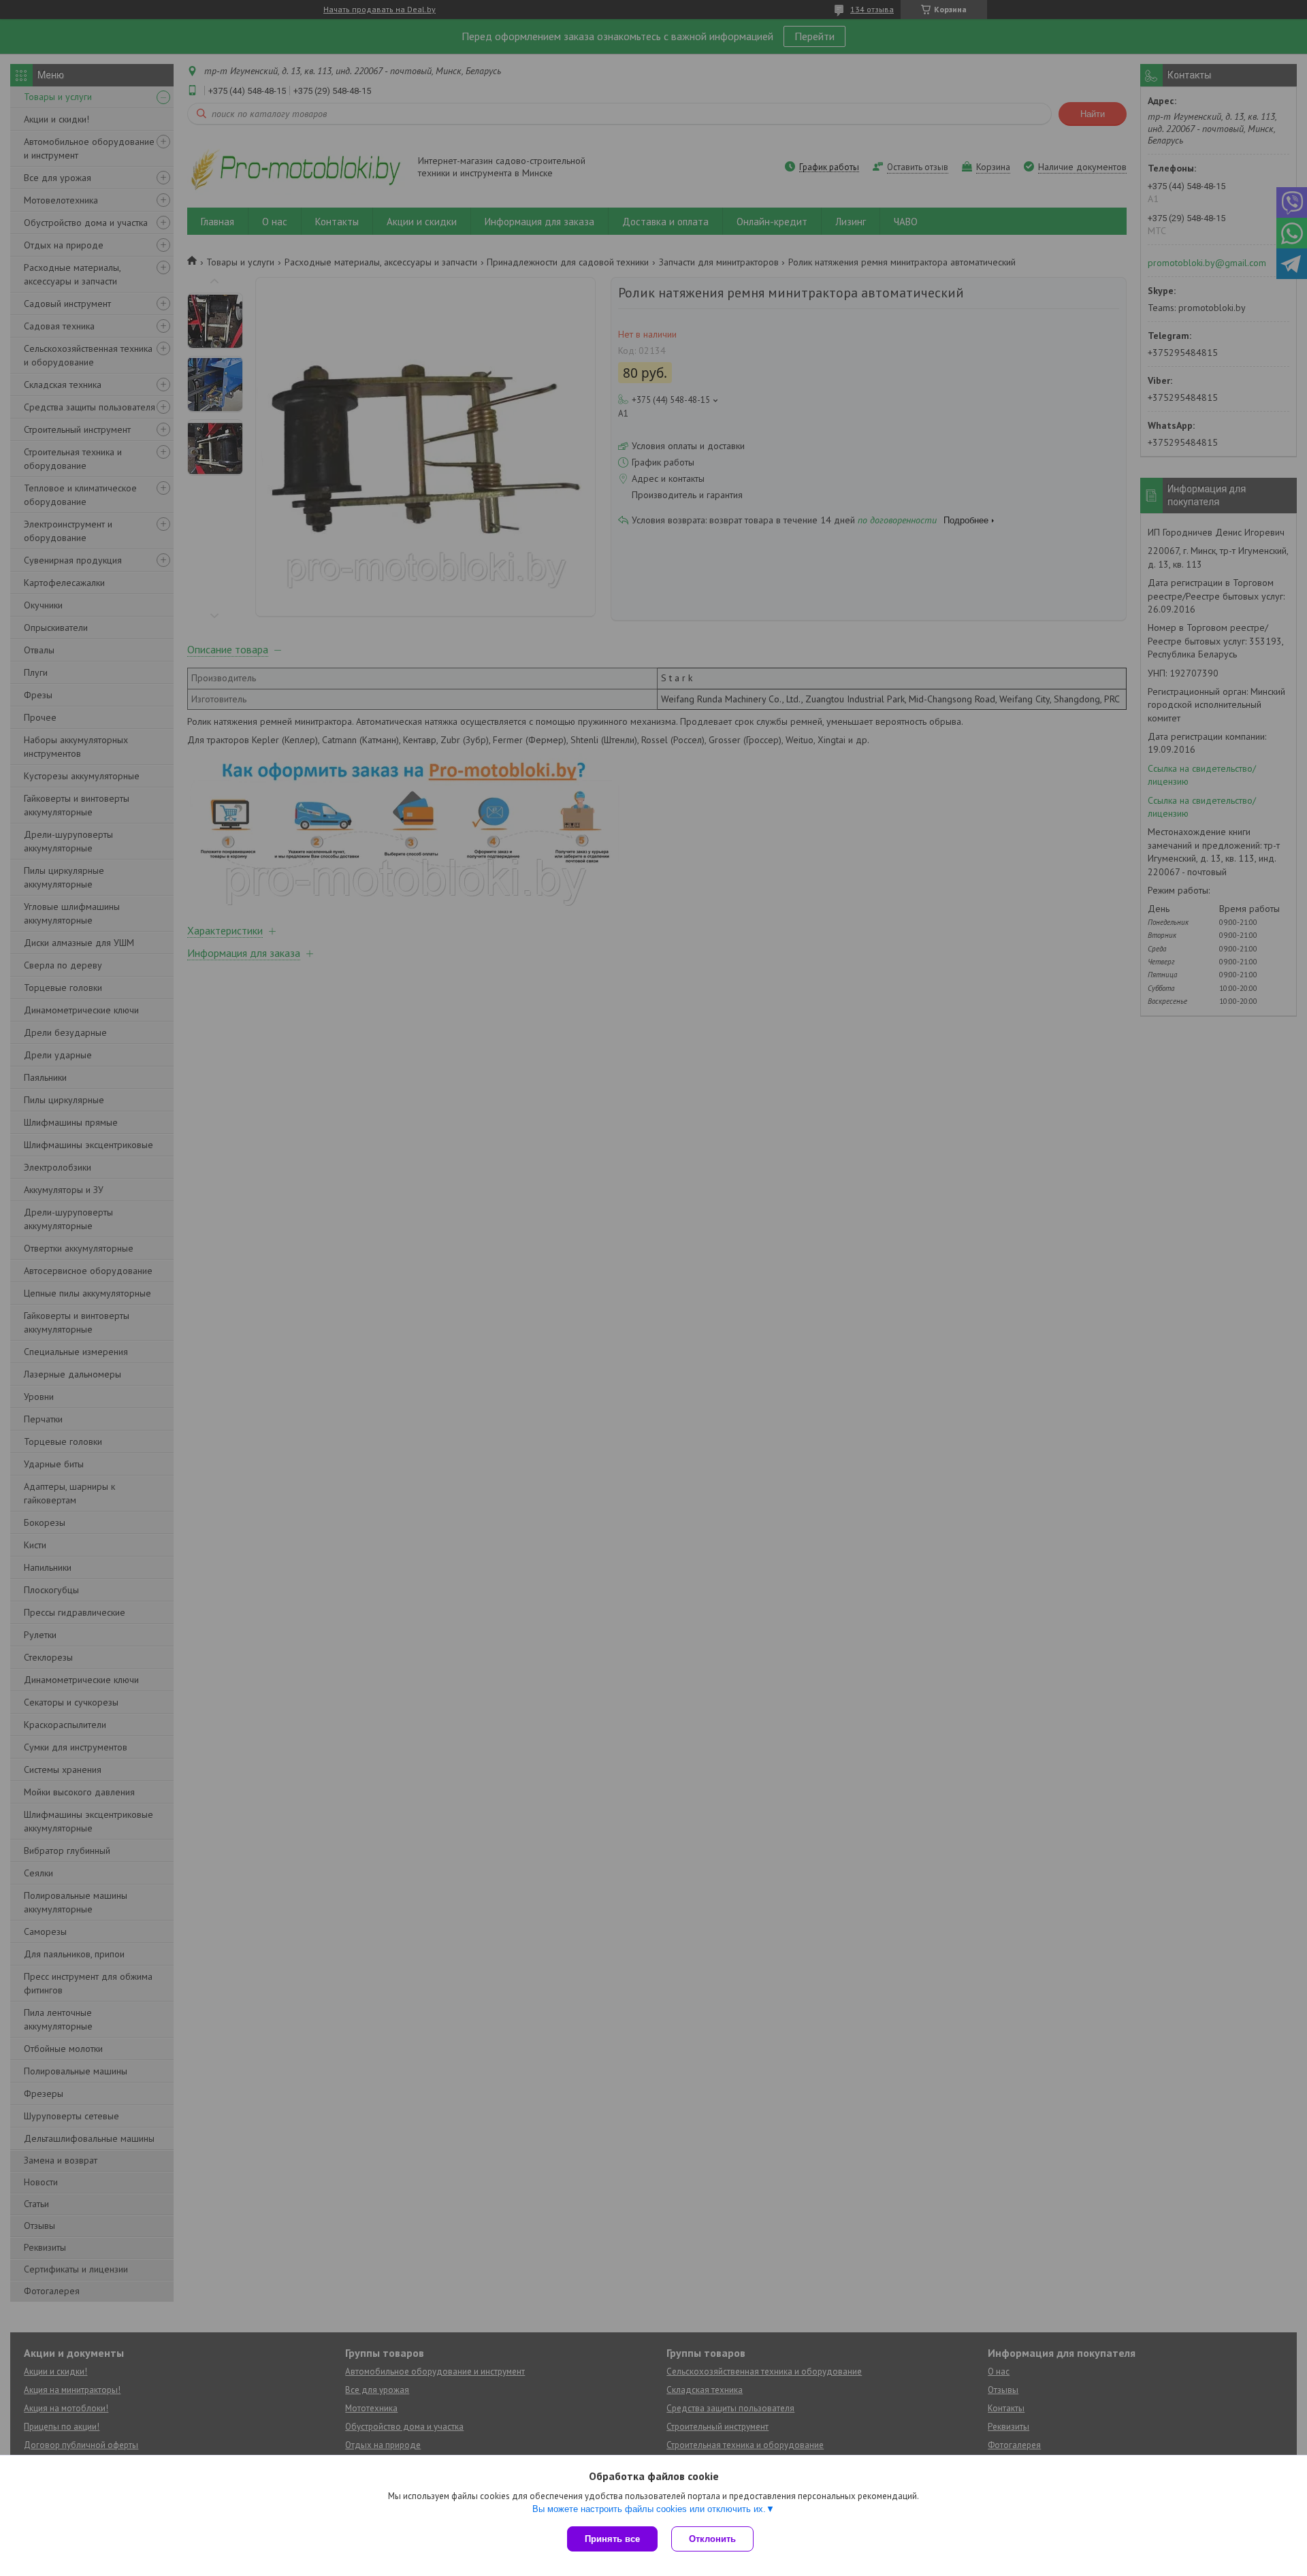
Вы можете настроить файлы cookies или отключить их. (649, 2509)
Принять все (612, 2539)
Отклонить (712, 2539)
